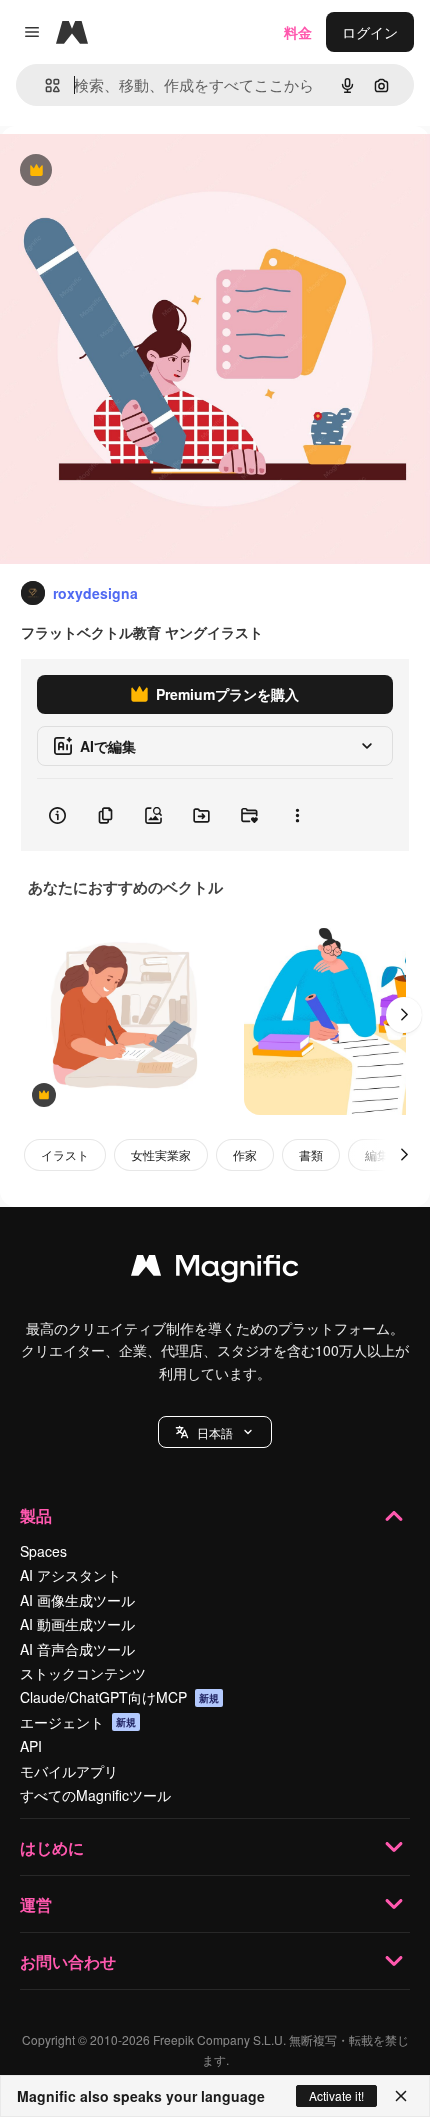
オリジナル (137, 171)
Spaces (43, 1551)
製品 (36, 1515)
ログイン (370, 32)
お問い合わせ (68, 1961)
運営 (36, 1904)
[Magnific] (215, 1270)
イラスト (65, 1154)
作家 (245, 1154)
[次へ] (404, 1015)
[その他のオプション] (297, 815)
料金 (298, 32)
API (31, 1746)
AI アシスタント (70, 1575)
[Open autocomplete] (44, 85)
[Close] (401, 2096)
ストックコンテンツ (83, 1673)
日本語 (215, 1432)
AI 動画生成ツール (77, 1624)
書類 (311, 1154)
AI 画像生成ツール (77, 1600)
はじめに (52, 1847)
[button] (215, 1432)
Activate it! (336, 2095)
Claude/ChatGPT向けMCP (119, 1697)
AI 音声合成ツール (77, 1649)
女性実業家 (161, 1154)
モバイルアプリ (69, 1771)
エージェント (78, 1722)
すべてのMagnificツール (95, 1795)
